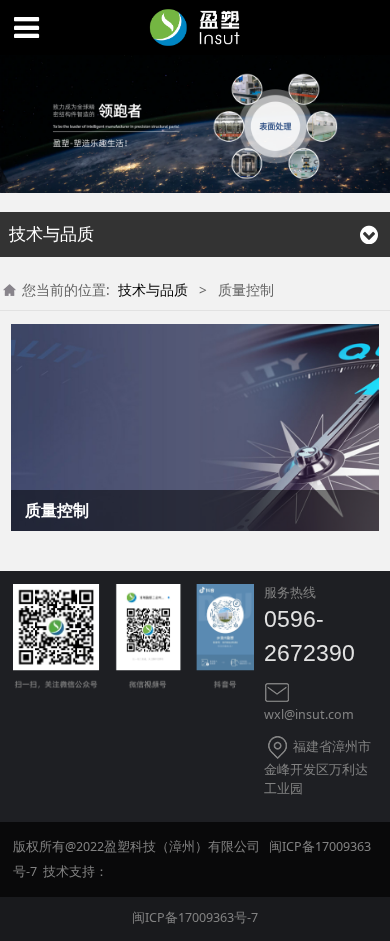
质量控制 (57, 510)
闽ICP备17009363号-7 (195, 917)
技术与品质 (153, 289)
